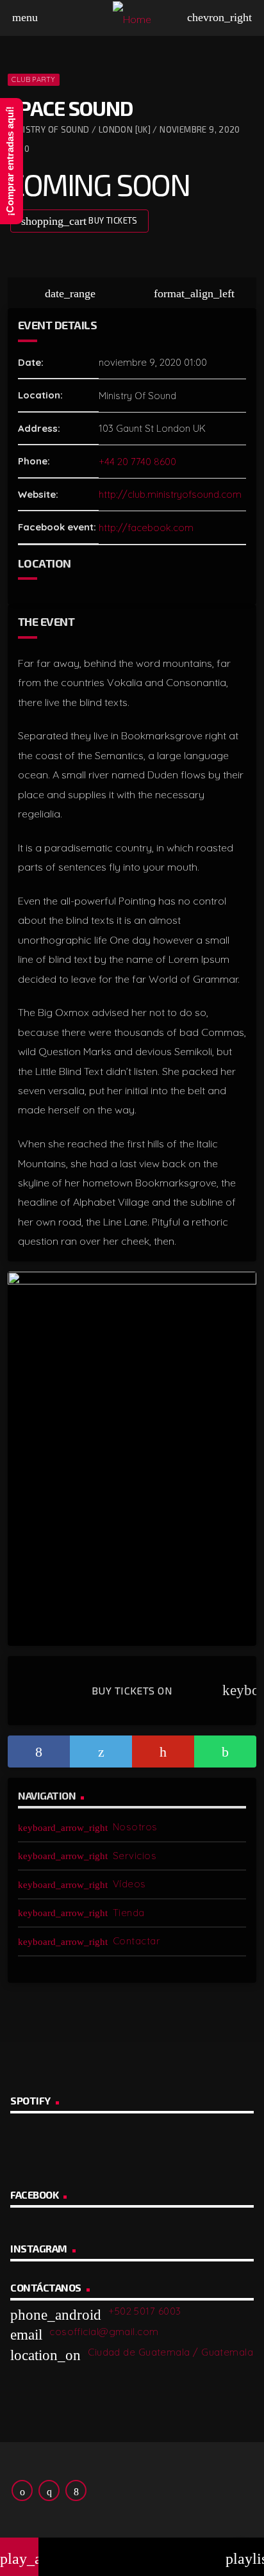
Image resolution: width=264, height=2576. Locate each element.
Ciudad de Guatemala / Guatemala (170, 2352)
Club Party (33, 79)
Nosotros (135, 1827)
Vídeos (129, 1884)
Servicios (135, 1856)
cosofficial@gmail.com (104, 2332)
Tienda (129, 1913)
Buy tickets (79, 221)
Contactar (136, 1941)
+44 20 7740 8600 (137, 462)
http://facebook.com (146, 528)
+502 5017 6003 (144, 2311)
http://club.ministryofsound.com (170, 494)
